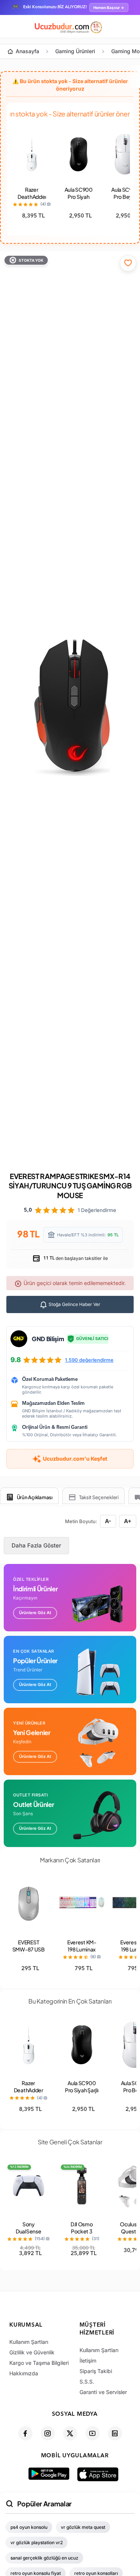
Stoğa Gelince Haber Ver (74, 1304)
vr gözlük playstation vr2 (37, 2542)
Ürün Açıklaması (35, 1497)
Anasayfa (27, 51)
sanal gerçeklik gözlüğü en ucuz (44, 2558)
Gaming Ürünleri (75, 51)
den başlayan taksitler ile (75, 1258)
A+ (128, 1521)
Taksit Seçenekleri (99, 1497)
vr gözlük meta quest (83, 2527)
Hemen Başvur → (109, 7)
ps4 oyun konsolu (29, 2527)
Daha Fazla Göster (36, 1545)
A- (108, 1521)
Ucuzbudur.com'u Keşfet (75, 1459)
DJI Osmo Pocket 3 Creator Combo (82, 2235)
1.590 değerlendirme (89, 1360)
